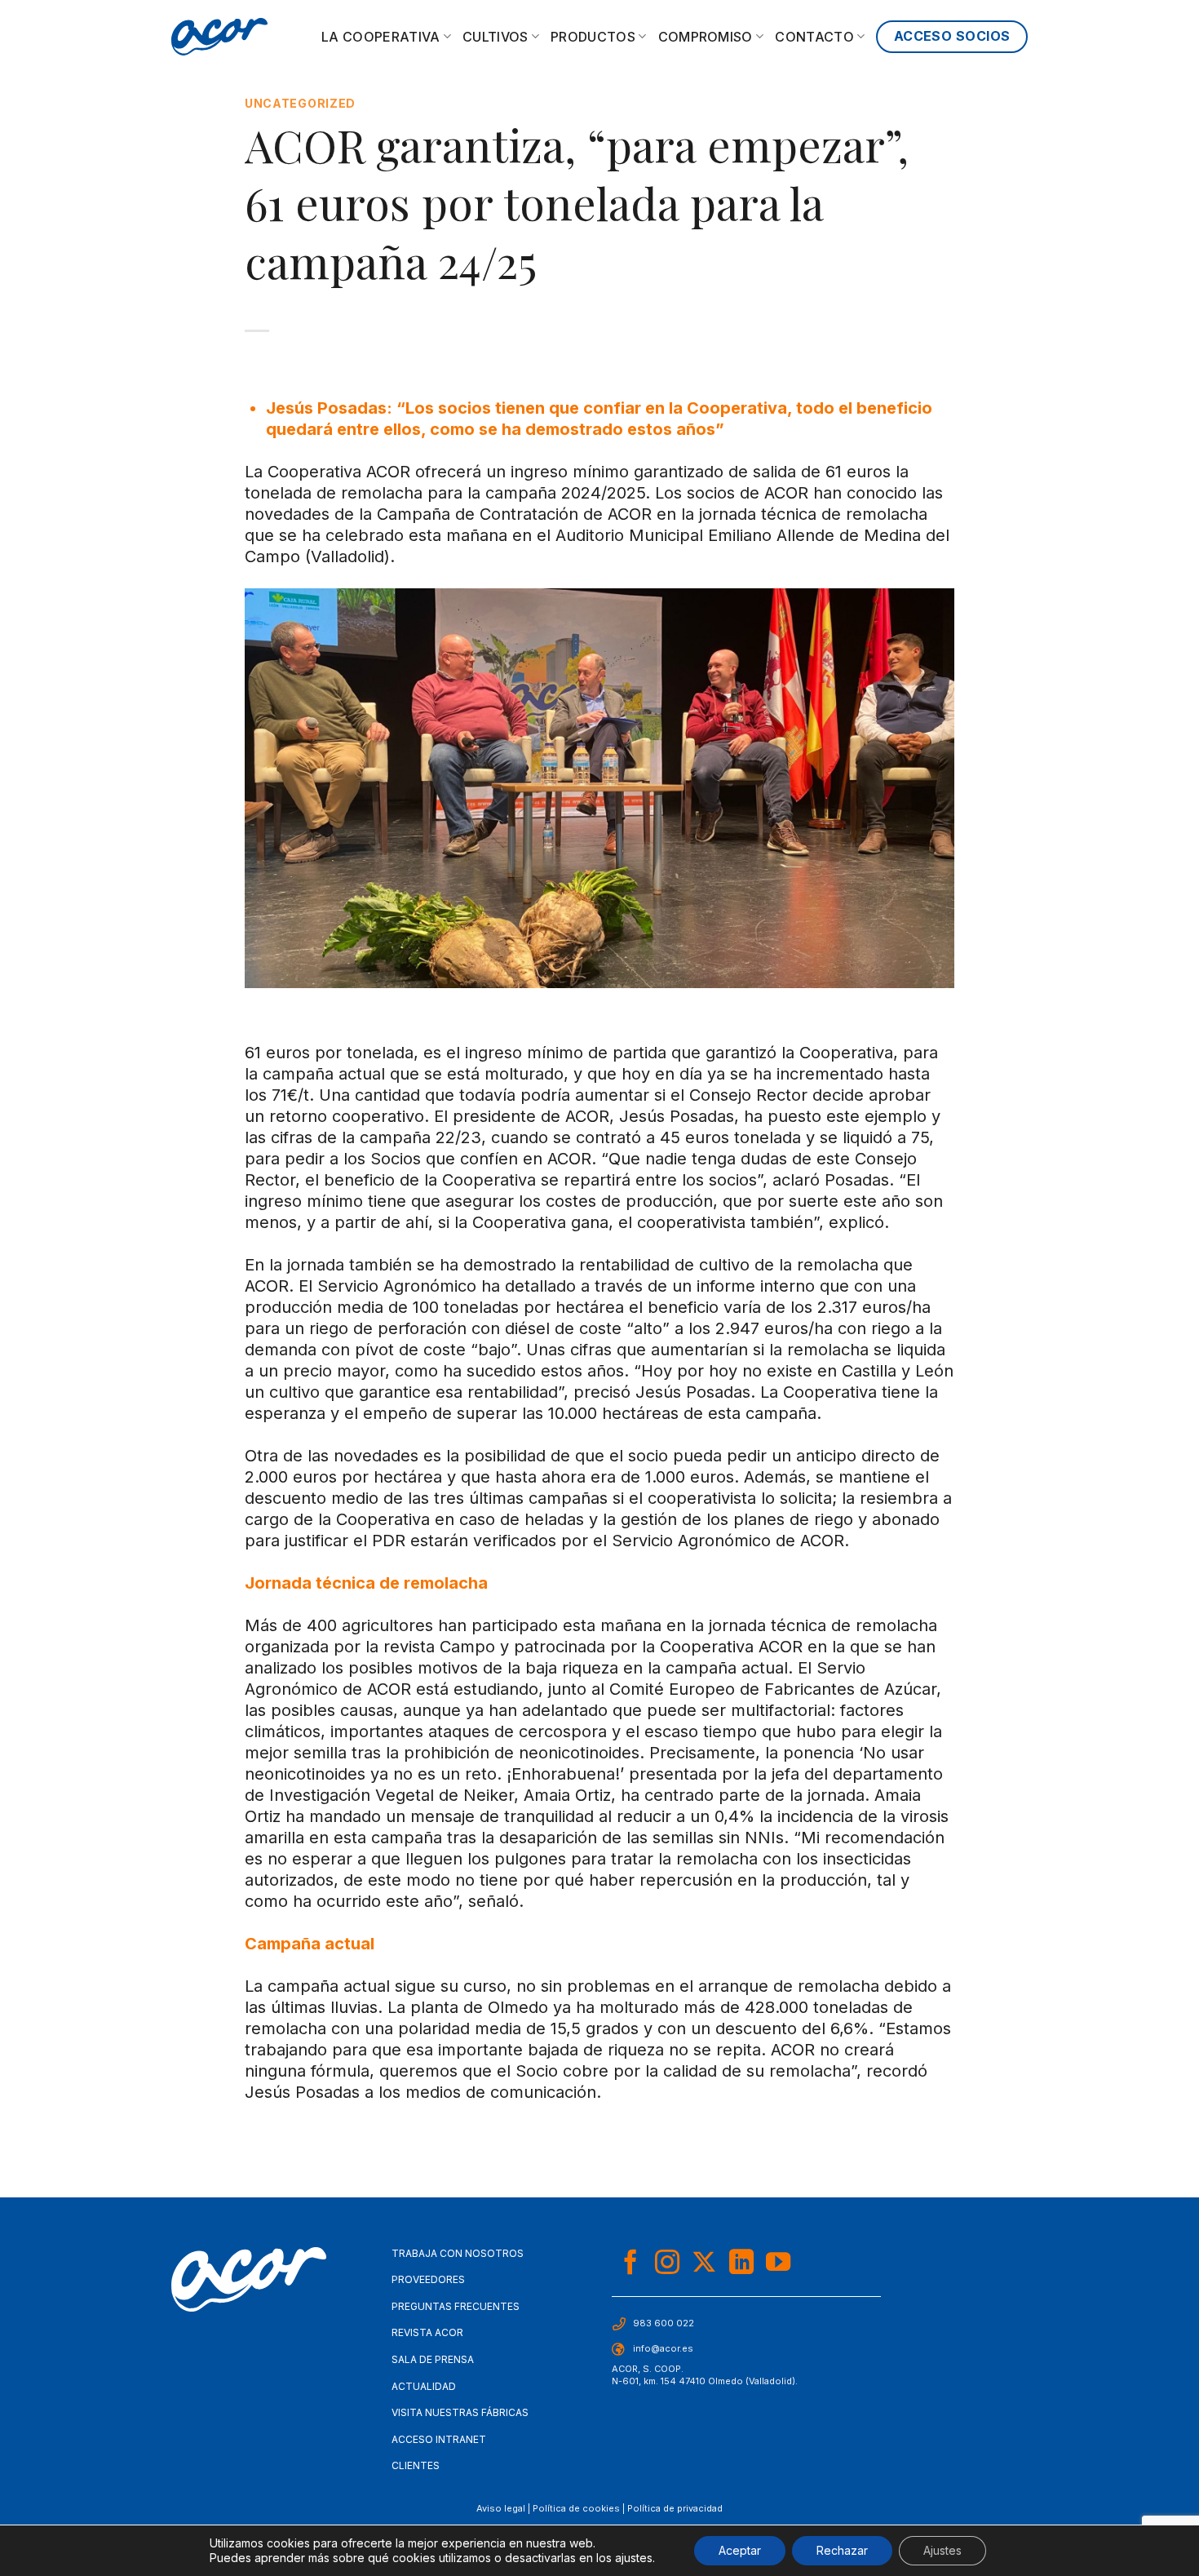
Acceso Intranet (439, 2439)
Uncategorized (300, 103)
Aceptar (740, 2550)
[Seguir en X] (704, 2264)
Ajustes (942, 2550)
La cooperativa (380, 37)
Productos (593, 37)
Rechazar (842, 2550)
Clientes (416, 2465)
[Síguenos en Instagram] (667, 2264)
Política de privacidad (675, 2508)
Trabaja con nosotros (458, 2253)
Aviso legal (501, 2508)
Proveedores (428, 2279)
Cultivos (496, 37)
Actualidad (424, 2386)
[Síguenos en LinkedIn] (741, 2264)
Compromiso (706, 37)
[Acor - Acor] (219, 37)
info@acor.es (663, 2348)
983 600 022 (664, 2323)
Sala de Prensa (433, 2359)
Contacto (814, 37)
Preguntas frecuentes (456, 2306)
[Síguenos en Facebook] (630, 2264)
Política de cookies (576, 2508)
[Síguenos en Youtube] (778, 2264)
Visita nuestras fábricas (460, 2412)
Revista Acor (427, 2332)
